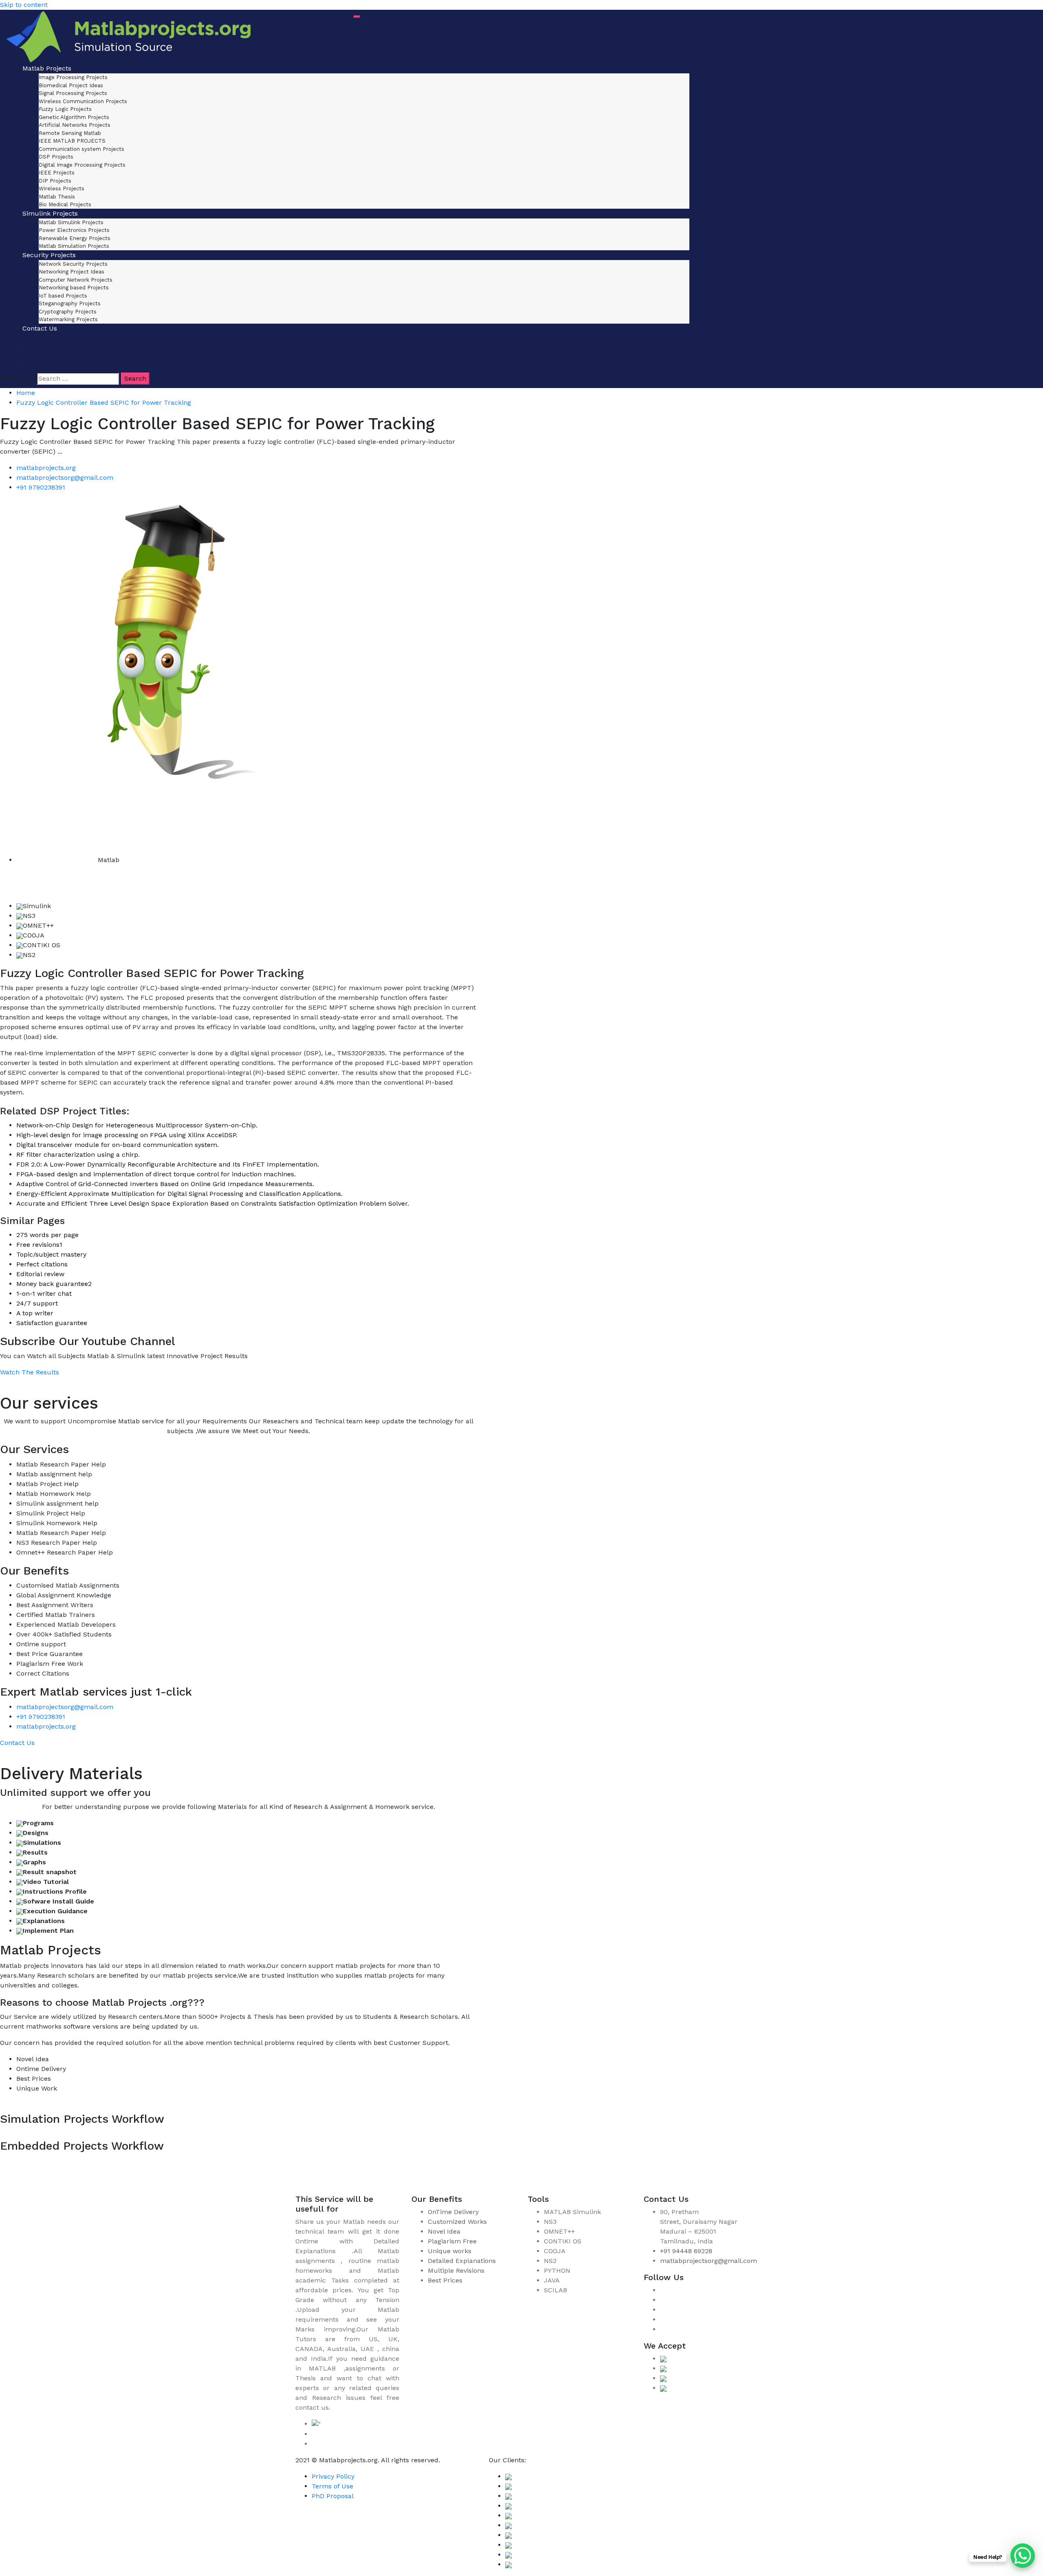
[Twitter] (662, 2310)
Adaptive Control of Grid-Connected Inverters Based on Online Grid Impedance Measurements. (165, 1184)
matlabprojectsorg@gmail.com (65, 477)
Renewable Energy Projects (75, 238)
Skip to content (24, 5)
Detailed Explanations (462, 2261)
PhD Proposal (333, 2496)
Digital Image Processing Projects (82, 165)
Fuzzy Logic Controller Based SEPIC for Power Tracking (104, 402)
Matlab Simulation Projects (74, 246)
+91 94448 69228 (686, 2251)
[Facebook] (662, 2290)
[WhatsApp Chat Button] (1023, 2556)
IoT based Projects (63, 296)
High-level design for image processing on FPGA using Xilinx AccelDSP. (127, 1135)
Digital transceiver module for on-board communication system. (118, 1145)
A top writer (35, 1313)
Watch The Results (30, 1372)
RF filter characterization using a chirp (77, 1155)
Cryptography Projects (68, 312)
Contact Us (40, 328)
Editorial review (40, 1274)
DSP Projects (56, 157)
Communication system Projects (81, 149)
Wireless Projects (62, 189)
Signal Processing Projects (73, 93)
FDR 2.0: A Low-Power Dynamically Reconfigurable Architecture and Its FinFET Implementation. (168, 1164)
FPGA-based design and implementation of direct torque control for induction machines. (156, 1174)
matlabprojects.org (46, 468)
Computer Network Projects (76, 280)
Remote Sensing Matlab (70, 133)
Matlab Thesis (57, 197)
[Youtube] (662, 2329)
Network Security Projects (73, 264)
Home (26, 393)
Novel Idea (444, 2231)
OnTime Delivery (453, 2212)
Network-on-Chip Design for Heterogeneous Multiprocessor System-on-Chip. (137, 1125)
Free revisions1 (39, 1245)
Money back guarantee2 (54, 1284)
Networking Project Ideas (72, 272)
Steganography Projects (70, 303)
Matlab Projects (47, 68)
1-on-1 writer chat (44, 1294)
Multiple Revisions (456, 2271)
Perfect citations (42, 1264)
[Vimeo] (662, 2319)
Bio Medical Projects (65, 204)
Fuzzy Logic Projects (65, 109)
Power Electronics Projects (74, 230)
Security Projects (49, 255)
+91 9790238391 (41, 487)
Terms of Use (332, 2486)
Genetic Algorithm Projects (74, 117)
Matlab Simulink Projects (71, 222)
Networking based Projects (74, 288)
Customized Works (457, 2222)
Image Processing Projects (73, 77)
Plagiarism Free (452, 2241)
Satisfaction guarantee (52, 1323)
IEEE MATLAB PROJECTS (72, 141)
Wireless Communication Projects (83, 101)
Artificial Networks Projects (75, 125)
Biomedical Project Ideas (71, 85)
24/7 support (37, 1303)
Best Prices (445, 2280)
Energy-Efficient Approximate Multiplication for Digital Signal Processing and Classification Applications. (179, 1194)
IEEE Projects (57, 173)
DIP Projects (55, 181)
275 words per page (47, 1235)
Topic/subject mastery (51, 1254)
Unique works (450, 2251)
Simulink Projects (50, 213)
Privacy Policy (333, 2476)
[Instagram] (662, 2300)
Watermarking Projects (68, 319)
